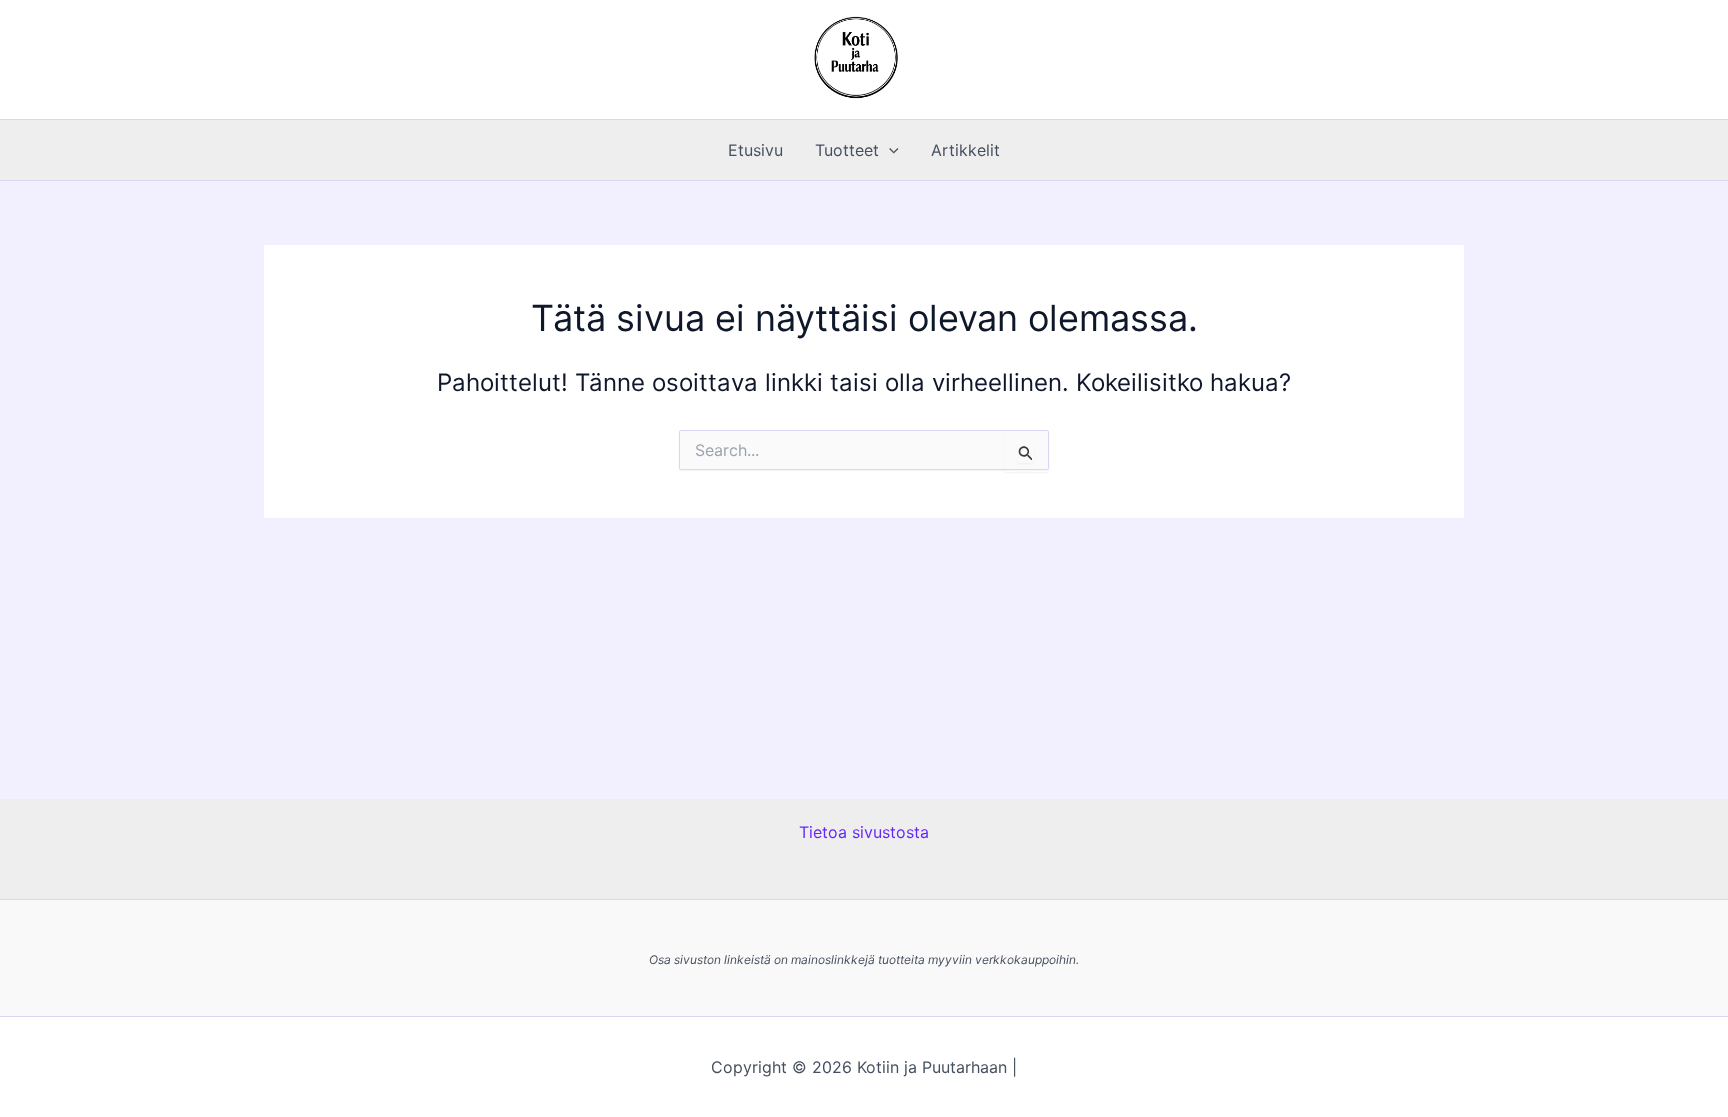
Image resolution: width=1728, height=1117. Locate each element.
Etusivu (755, 150)
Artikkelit (965, 150)
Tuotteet (847, 150)
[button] (889, 150)
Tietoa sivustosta (864, 832)
